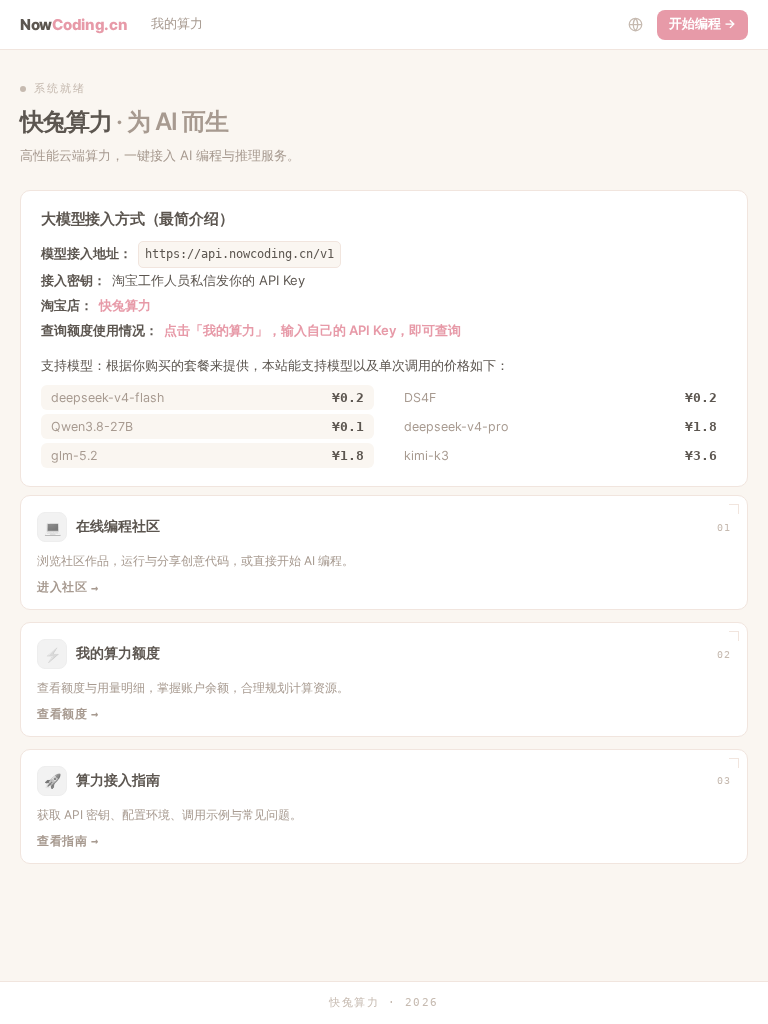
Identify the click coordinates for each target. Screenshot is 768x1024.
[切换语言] (635, 25)
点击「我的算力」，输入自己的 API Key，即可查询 (312, 330)
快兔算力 (125, 305)
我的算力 (177, 23)
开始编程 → (702, 23)
